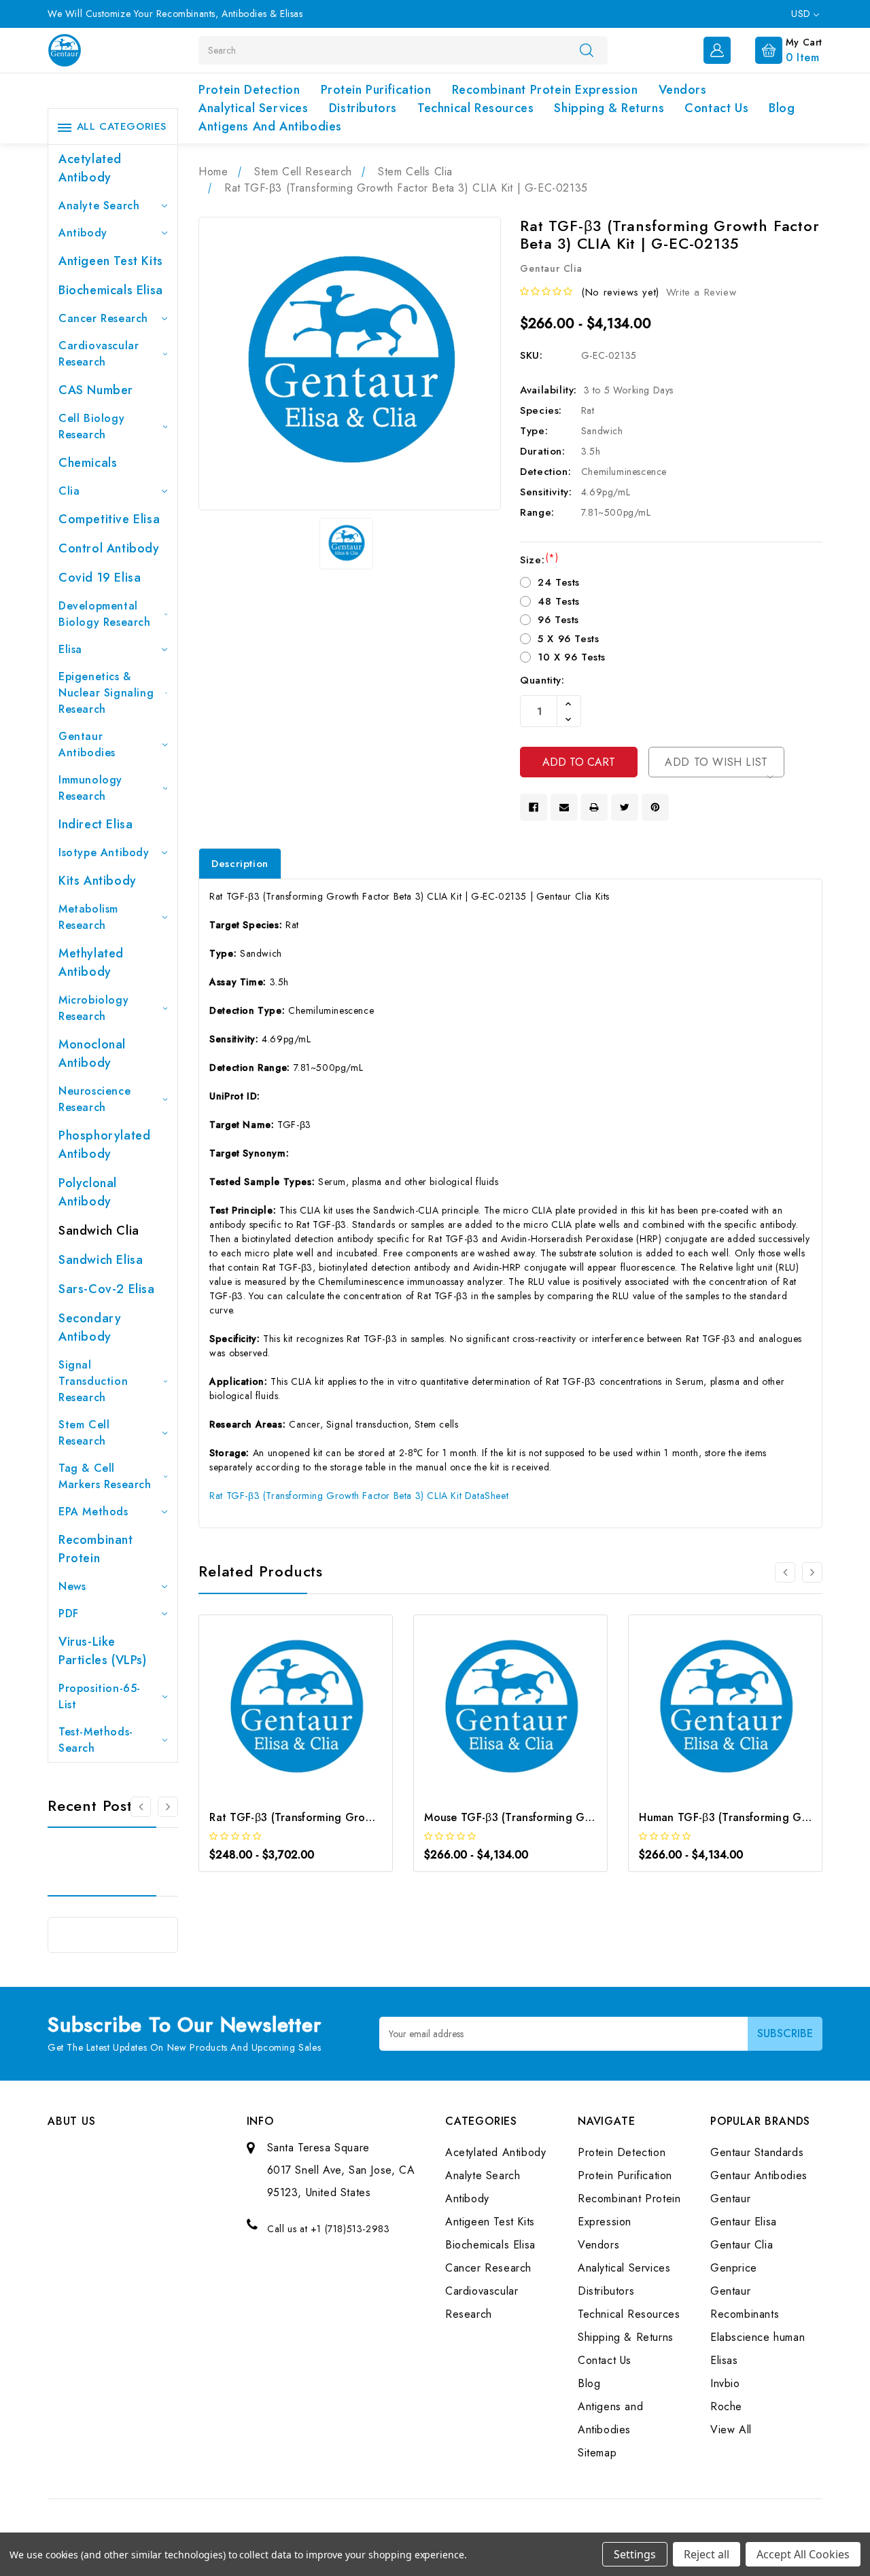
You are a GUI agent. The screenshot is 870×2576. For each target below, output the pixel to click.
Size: (539, 560)
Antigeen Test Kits (111, 261)
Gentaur (730, 2199)
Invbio (725, 2383)
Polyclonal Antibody (88, 1192)
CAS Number (96, 390)
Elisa (70, 649)
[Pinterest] (655, 807)
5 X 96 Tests (568, 639)
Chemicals (88, 463)
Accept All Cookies (803, 2554)
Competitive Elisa (109, 519)
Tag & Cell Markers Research (105, 1476)
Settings (635, 2554)
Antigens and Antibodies (270, 126)
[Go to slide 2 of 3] (168, 1807)
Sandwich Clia (99, 1231)
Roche (726, 2406)
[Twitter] (625, 807)
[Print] (594, 807)
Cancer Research (103, 318)
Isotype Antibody (104, 852)
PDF (69, 1613)
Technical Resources (475, 108)
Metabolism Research (88, 917)
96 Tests (558, 620)
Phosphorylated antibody (104, 1145)
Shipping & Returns (609, 108)
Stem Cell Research (84, 1433)
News (72, 1586)
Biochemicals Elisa (111, 290)
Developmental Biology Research (105, 614)
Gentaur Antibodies (87, 744)
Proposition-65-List (100, 1696)
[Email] (564, 807)
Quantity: (542, 680)
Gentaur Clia (742, 2245)
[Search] (587, 50)
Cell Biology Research (91, 426)
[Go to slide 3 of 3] (141, 1807)
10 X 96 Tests (572, 657)
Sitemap (597, 2453)
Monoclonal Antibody (92, 1054)
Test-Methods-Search (96, 1740)
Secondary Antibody (90, 1327)
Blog (782, 108)
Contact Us (716, 108)
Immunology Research (90, 788)
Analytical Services (253, 108)
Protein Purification (376, 90)
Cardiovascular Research (99, 354)
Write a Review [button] (701, 292)
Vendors (683, 90)
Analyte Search (99, 206)
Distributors (363, 108)
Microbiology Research (93, 1008)
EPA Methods (93, 1512)
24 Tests (559, 582)
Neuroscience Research (94, 1099)
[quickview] (314, 1713)
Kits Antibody (98, 881)
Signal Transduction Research (93, 1381)
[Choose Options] (278, 1713)
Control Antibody (109, 548)
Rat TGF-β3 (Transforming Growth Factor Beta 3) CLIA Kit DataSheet (359, 1496)
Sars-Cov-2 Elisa (107, 1289)
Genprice (734, 2268)
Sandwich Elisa (101, 1260)
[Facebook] (534, 807)
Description (240, 864)
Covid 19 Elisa (100, 578)
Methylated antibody (91, 963)
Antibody (83, 233)
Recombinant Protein (96, 1549)
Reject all (707, 2554)
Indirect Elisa (95, 824)
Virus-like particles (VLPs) (103, 1651)
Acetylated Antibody (90, 168)
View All (731, 2430)
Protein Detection (249, 90)
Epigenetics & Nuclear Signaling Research (106, 693)
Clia (69, 491)
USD (802, 14)
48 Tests (559, 601)
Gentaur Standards (757, 2152)
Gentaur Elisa (744, 2222)
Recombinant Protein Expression (545, 90)
